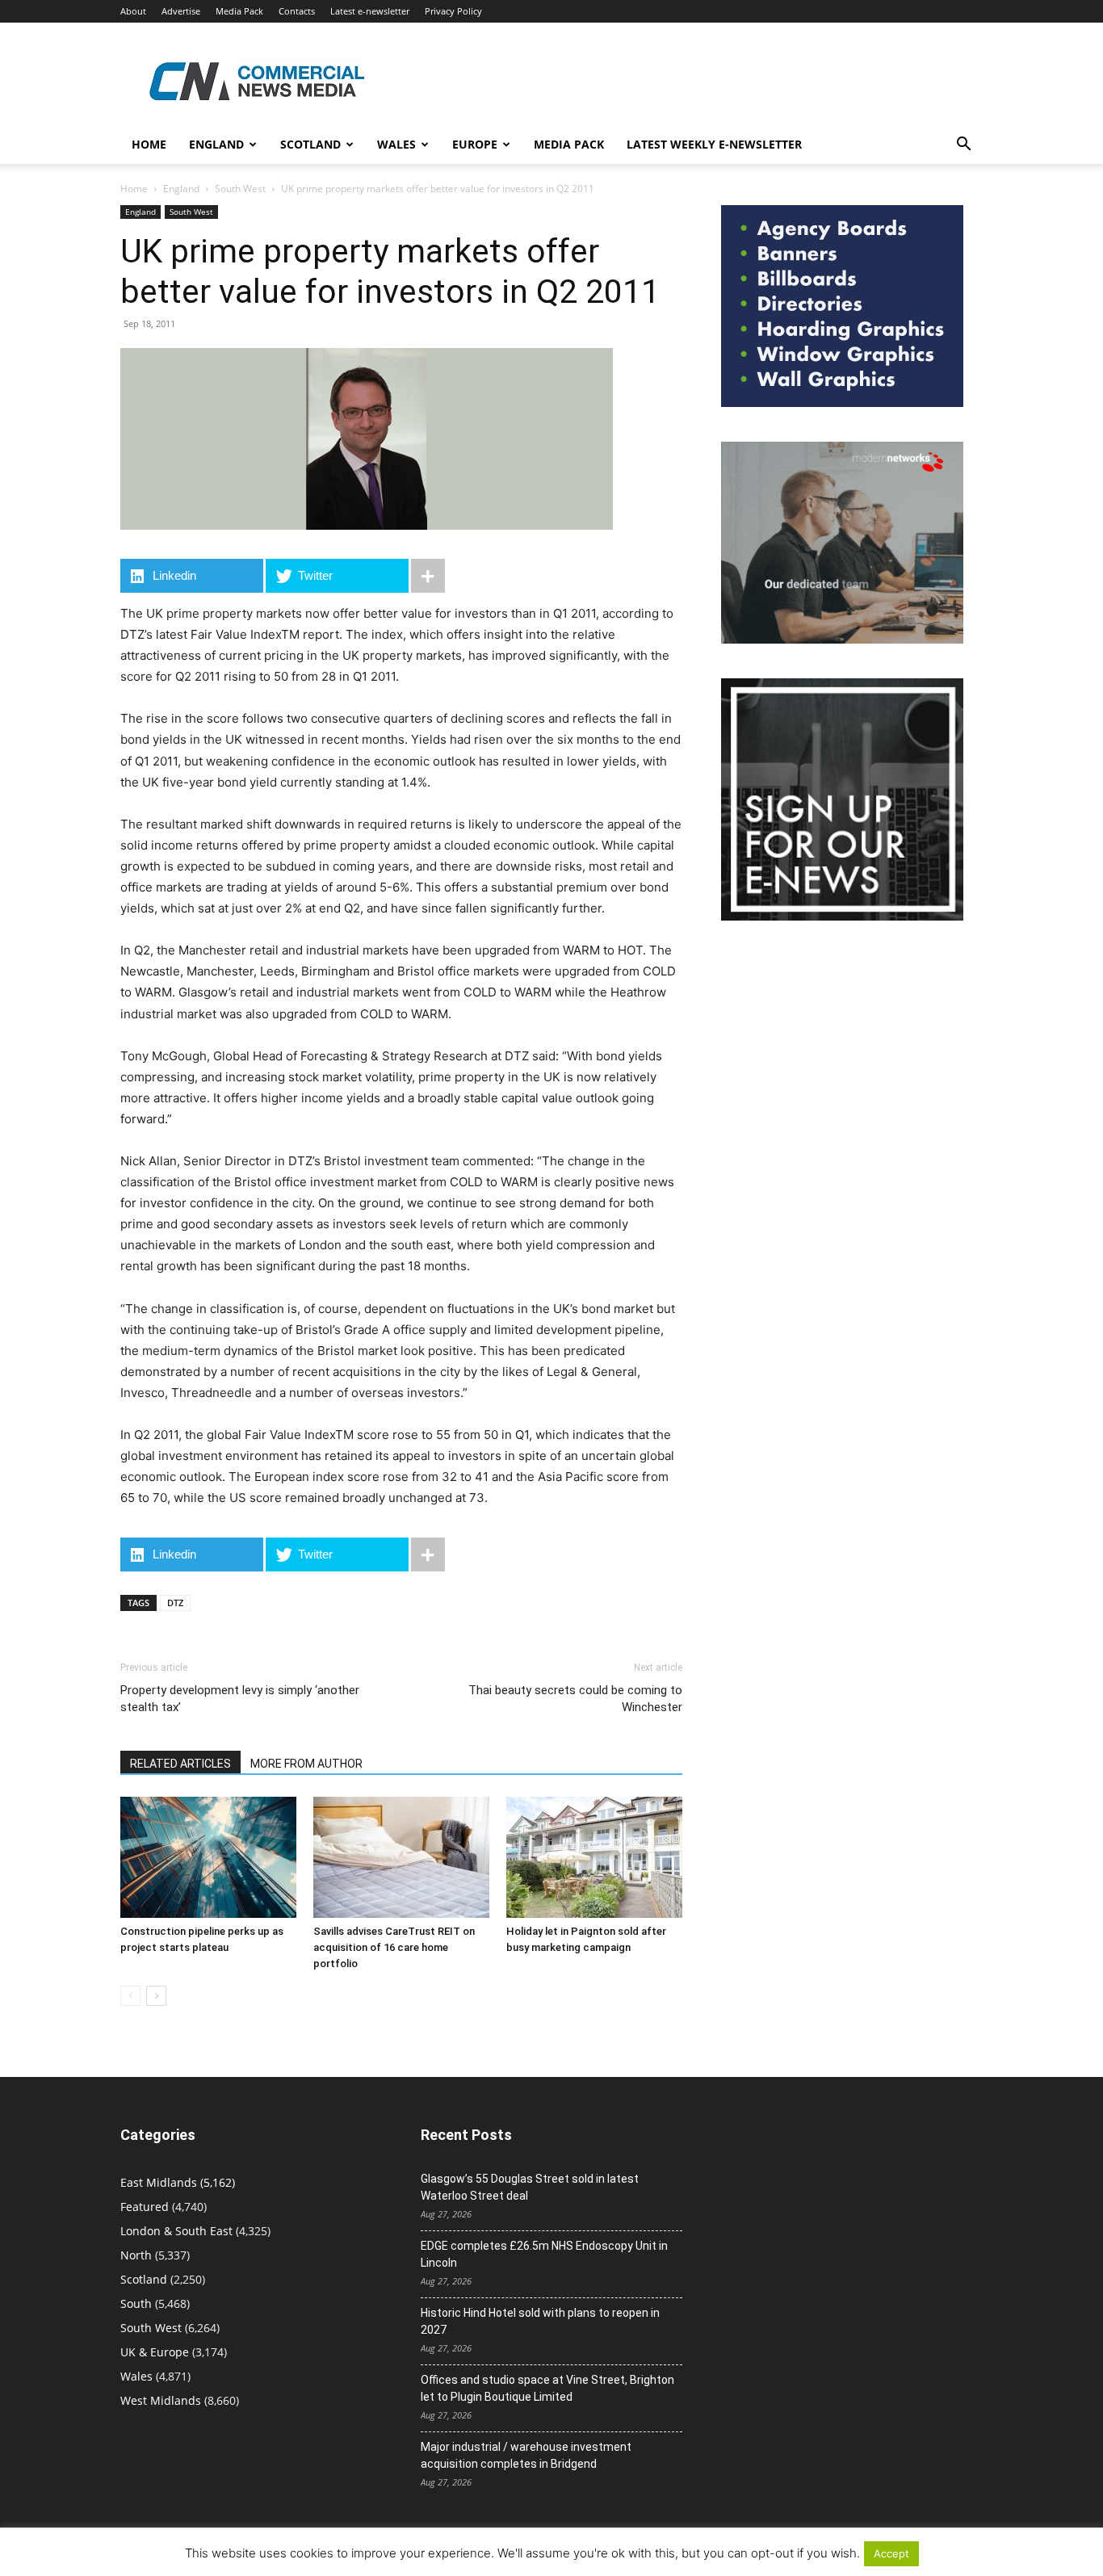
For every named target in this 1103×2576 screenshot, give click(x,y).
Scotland (310, 144)
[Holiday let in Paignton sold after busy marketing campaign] (594, 1857)
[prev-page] (130, 1996)
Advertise (181, 11)
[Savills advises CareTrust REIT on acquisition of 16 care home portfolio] (401, 1857)
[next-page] (156, 1996)
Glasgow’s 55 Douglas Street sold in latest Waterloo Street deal (530, 2187)
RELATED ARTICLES (180, 1764)
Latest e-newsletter (370, 11)
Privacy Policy (453, 11)
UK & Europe (155, 2352)
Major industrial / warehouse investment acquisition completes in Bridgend (526, 2455)
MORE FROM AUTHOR (306, 1764)
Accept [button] (891, 2553)
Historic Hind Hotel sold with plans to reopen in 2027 (540, 2321)
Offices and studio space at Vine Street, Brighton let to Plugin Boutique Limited (547, 2388)
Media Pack (239, 11)
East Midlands (159, 2182)
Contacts (297, 11)
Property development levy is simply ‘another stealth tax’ (240, 1699)
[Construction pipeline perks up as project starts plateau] (208, 1857)
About (133, 11)
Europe (475, 144)
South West (240, 189)
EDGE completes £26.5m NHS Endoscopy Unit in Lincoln (544, 2254)
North (136, 2255)
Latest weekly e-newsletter (714, 144)
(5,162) (178, 2182)
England (181, 189)
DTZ (175, 1603)
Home (149, 144)
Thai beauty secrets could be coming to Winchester (575, 1699)
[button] (963, 146)
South (136, 2303)
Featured (145, 2207)
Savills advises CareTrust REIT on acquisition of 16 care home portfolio (394, 1947)
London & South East (176, 2231)
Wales (396, 144)
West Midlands (161, 2400)
